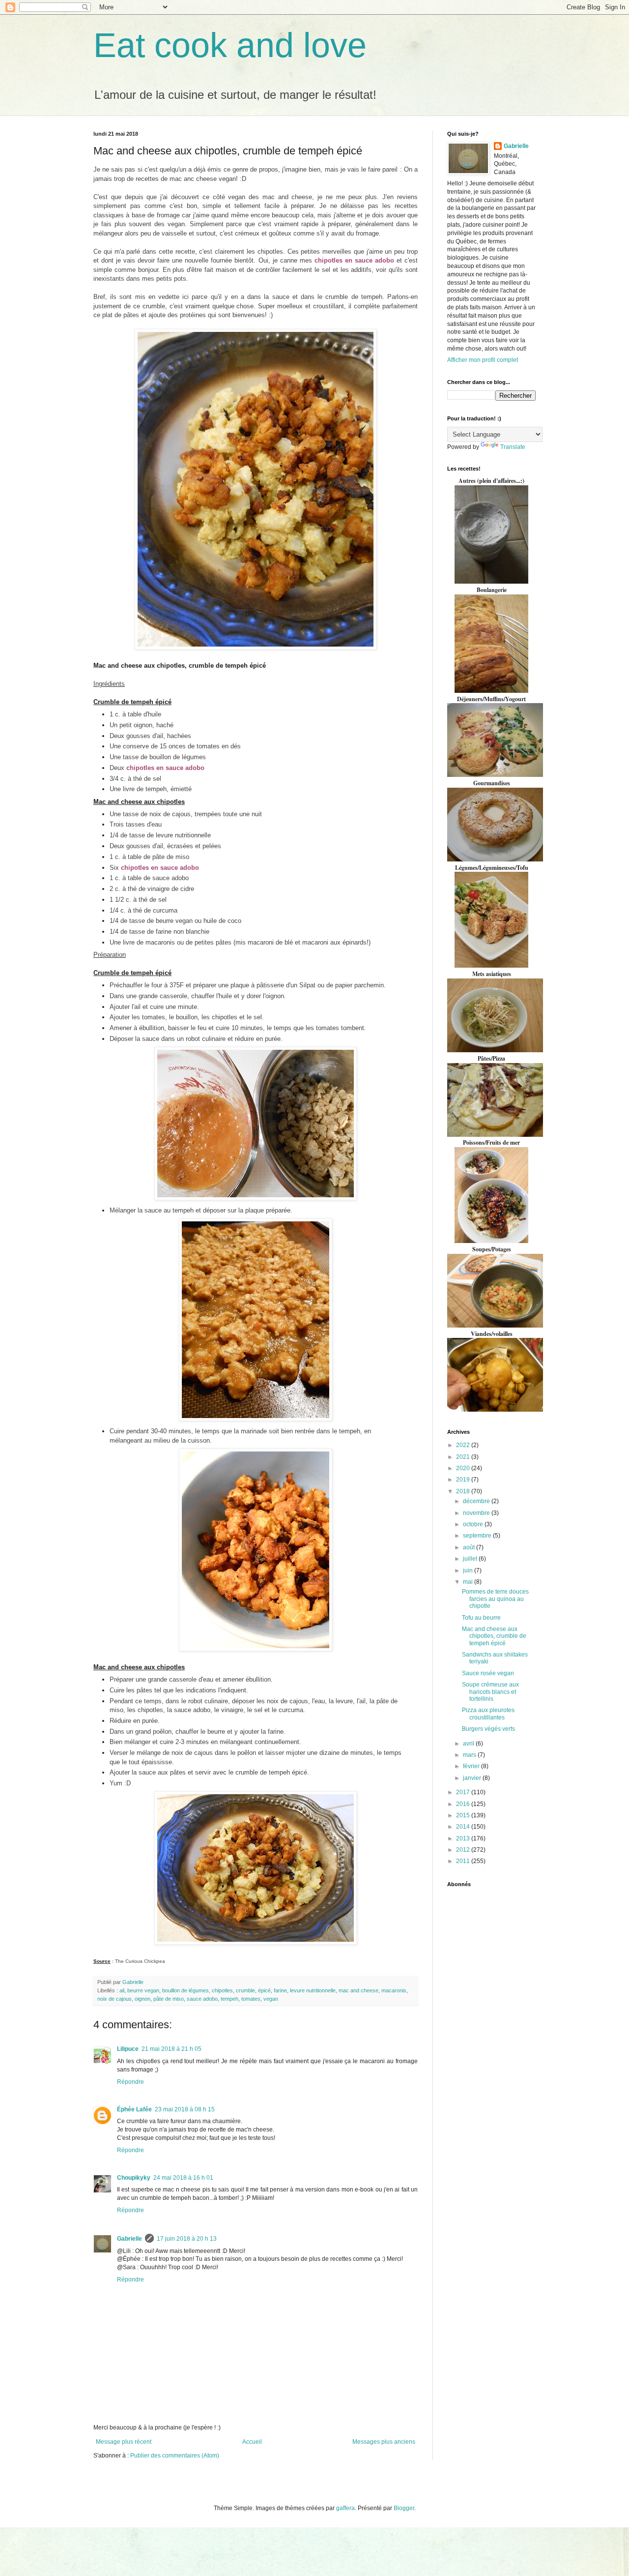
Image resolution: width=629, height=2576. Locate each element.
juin (469, 1570)
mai (469, 1582)
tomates (251, 1999)
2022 (464, 1445)
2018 (464, 1491)
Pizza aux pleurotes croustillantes (488, 1714)
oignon (143, 1999)
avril (469, 1744)
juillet (471, 1559)
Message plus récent (124, 2442)
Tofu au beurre (481, 1618)
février (472, 1766)
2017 (464, 1792)
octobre (474, 1524)
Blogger (404, 2508)
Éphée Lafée (134, 2109)
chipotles (222, 1990)
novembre (477, 1513)
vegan (271, 1999)
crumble (245, 1990)
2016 (464, 1804)
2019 (464, 1480)
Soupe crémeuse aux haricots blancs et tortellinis (490, 1692)
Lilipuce (128, 2049)
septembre (478, 1536)
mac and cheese (358, 1990)
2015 (464, 1815)
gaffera (345, 2508)
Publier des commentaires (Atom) (175, 2456)
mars (470, 1755)
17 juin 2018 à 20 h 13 (187, 2239)
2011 (464, 1861)
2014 (464, 1827)
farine (280, 1990)
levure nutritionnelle (313, 1990)
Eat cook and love (230, 45)
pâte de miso (169, 1999)
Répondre (130, 2082)
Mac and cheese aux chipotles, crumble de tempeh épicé (494, 1636)
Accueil (252, 2442)
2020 (464, 1468)
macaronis (394, 1990)
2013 (464, 1838)
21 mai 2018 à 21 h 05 (172, 2049)
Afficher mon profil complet (483, 360)
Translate (513, 447)
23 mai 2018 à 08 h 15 (185, 2109)
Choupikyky (134, 2178)
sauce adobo (202, 1999)
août (470, 1547)
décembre (477, 1501)
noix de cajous (114, 1999)
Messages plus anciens (384, 2442)
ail (122, 1990)
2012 (464, 1850)
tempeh (229, 1999)
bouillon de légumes (186, 1990)
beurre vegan (143, 1990)
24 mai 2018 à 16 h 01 (183, 2178)
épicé (264, 1990)
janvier (473, 1778)
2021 (464, 1457)
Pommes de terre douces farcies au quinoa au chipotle (495, 1599)
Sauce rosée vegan (488, 1673)
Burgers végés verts (488, 1729)
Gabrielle (129, 2239)
